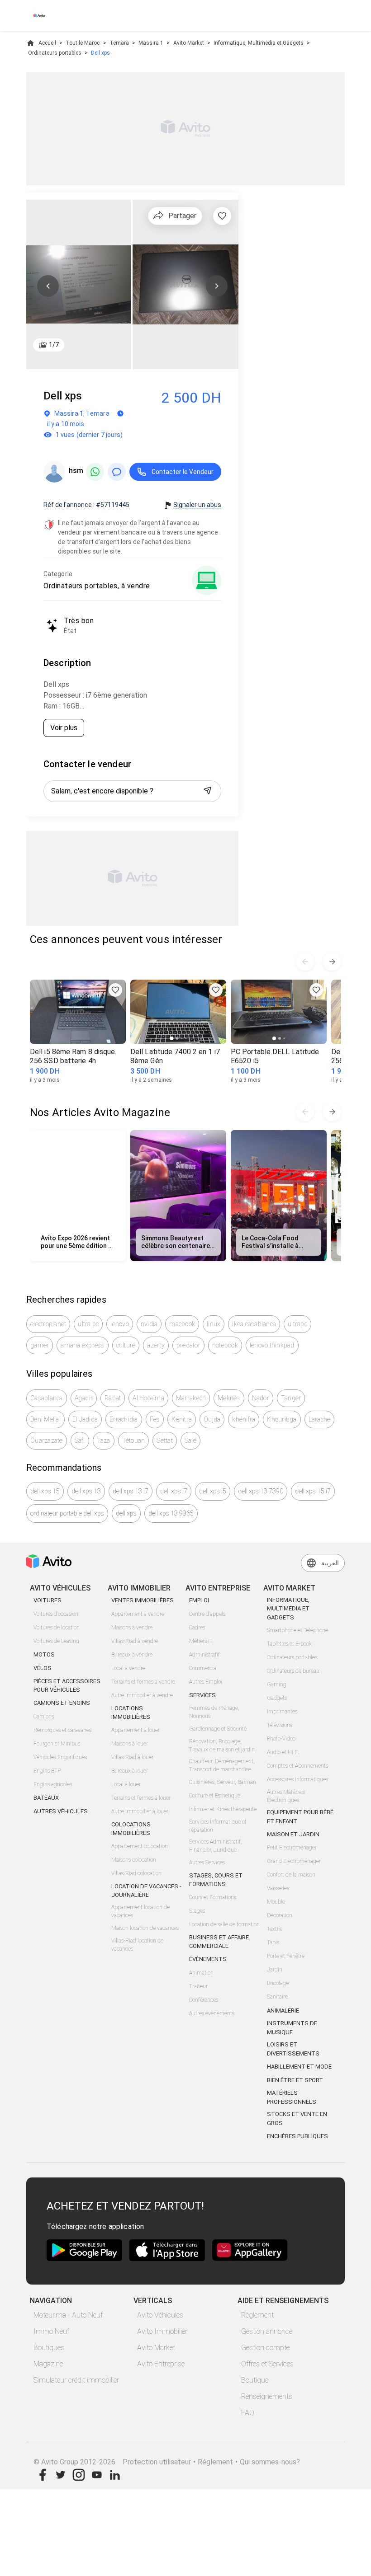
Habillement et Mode (299, 2067)
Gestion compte (265, 2348)
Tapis (273, 1943)
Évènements (208, 1959)
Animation (201, 1973)
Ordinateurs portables (55, 53)
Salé (190, 1440)
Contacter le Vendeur (183, 472)
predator (188, 1345)
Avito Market (189, 43)
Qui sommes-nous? (270, 2462)
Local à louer (126, 1784)
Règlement (257, 2315)
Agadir (84, 1398)
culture (126, 1345)
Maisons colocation (134, 1860)
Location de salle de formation (224, 1924)
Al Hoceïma (148, 1398)
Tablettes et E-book (289, 1644)
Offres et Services (267, 2364)
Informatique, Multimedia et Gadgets (259, 43)
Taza (104, 1440)
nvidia (149, 1324)
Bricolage (278, 1983)
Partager (182, 216)
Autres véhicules (61, 1811)
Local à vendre (128, 1668)
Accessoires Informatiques (297, 1779)
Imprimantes (282, 1712)
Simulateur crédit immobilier (76, 2380)
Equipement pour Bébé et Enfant (300, 1817)
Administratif (205, 1655)
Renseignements (267, 2396)
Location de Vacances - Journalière (146, 1891)
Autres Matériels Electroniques (286, 1796)
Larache (320, 1419)
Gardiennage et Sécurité (218, 1729)
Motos (44, 1654)
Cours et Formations (213, 1897)
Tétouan (134, 1440)
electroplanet (48, 1324)
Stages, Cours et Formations (216, 1880)
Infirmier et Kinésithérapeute (223, 1809)
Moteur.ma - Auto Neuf (68, 2315)
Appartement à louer (136, 1730)
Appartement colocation (140, 1846)
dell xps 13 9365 (171, 1513)
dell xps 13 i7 (131, 1491)
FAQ (248, 2413)
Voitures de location (57, 1628)
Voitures (48, 1600)
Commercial (203, 1668)
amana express (82, 1345)
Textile (275, 1929)
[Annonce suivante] (332, 962)
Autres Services (207, 1863)
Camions (44, 1717)
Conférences (204, 2000)
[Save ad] (115, 990)
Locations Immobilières (131, 1713)
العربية (330, 1563)
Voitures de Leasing (56, 1641)
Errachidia (124, 1419)
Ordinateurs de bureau (293, 1671)
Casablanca (47, 1398)
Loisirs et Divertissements (293, 2049)
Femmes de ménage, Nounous (214, 1712)
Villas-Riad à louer (132, 1757)
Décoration (280, 1915)
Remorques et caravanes (62, 1730)
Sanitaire (277, 1997)
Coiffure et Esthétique (215, 1796)
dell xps (126, 1513)
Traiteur (198, 1986)
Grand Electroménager (294, 1861)
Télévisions (280, 1725)
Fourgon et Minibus (57, 1744)
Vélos (43, 1668)
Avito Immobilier (162, 2331)
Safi (80, 1440)
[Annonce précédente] (305, 962)
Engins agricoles (53, 1784)
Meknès (229, 1398)
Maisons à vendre (132, 1628)
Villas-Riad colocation (136, 1873)
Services (202, 1695)
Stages (197, 1911)
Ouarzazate (47, 1440)
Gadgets (277, 1698)
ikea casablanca (254, 1324)
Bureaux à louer (130, 1771)
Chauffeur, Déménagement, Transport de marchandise (222, 1765)
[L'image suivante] (217, 286)
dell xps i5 (213, 1491)
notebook (225, 1345)
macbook (182, 1324)
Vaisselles (278, 1888)
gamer (40, 1345)
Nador (261, 1398)
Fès (155, 1419)
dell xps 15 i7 (313, 1491)
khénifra (244, 1419)
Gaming (277, 1684)
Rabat (113, 1398)
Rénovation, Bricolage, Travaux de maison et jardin (222, 1745)
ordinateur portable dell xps (67, 1513)
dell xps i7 (174, 1491)
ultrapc (297, 1324)
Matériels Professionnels (292, 2097)
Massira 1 (151, 43)
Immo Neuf (51, 2331)
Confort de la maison (291, 1875)
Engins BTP (47, 1771)
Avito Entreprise (161, 2364)
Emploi (199, 1600)
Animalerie (283, 2011)
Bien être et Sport (295, 2080)
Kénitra (182, 1419)
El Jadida (85, 1419)
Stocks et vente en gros (297, 2119)
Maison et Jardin (293, 1834)
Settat (165, 1440)
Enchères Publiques (297, 2136)
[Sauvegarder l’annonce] (222, 216)
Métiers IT (201, 1641)
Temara (119, 43)
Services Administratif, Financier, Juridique (216, 1846)
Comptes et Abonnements (297, 1766)
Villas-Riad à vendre (135, 1641)
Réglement (215, 2462)
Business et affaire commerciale (219, 1942)
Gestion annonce (267, 2331)
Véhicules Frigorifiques (60, 1757)
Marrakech (191, 1398)
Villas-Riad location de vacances (137, 1945)
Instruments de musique (292, 2028)
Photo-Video (281, 1739)
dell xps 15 (45, 1491)
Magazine (48, 2364)
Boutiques (49, 2348)
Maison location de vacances (145, 1928)
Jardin (275, 1970)
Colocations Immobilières (131, 1829)
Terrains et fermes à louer (141, 1798)
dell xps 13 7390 (261, 1491)
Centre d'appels (207, 1614)
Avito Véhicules (160, 2315)
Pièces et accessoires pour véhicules (67, 1686)
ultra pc (88, 1324)
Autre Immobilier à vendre (142, 1695)
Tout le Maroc (83, 43)
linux (214, 1324)
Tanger (291, 1398)
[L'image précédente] (48, 286)
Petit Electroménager (292, 1848)
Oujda (212, 1419)
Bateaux (46, 1798)
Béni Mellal (45, 1419)
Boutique (255, 2380)
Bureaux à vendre (132, 1655)
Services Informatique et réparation (218, 1826)
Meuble (276, 1902)
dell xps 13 (86, 1491)
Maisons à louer (130, 1744)
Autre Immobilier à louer (140, 1811)
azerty (156, 1345)
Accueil (47, 43)
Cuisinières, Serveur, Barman (223, 1782)
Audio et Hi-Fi (283, 1752)
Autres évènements (212, 2013)
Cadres (197, 1628)
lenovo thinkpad (272, 1345)
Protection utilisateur (157, 2462)
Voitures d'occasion (56, 1614)
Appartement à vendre (138, 1614)
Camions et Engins (62, 1703)
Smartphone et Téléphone (297, 1630)
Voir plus (64, 728)
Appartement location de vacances (140, 1911)
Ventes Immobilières (143, 1600)
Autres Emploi (206, 1682)
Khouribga (282, 1419)
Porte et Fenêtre (286, 1956)
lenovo (120, 1324)
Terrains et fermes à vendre (143, 1682)
